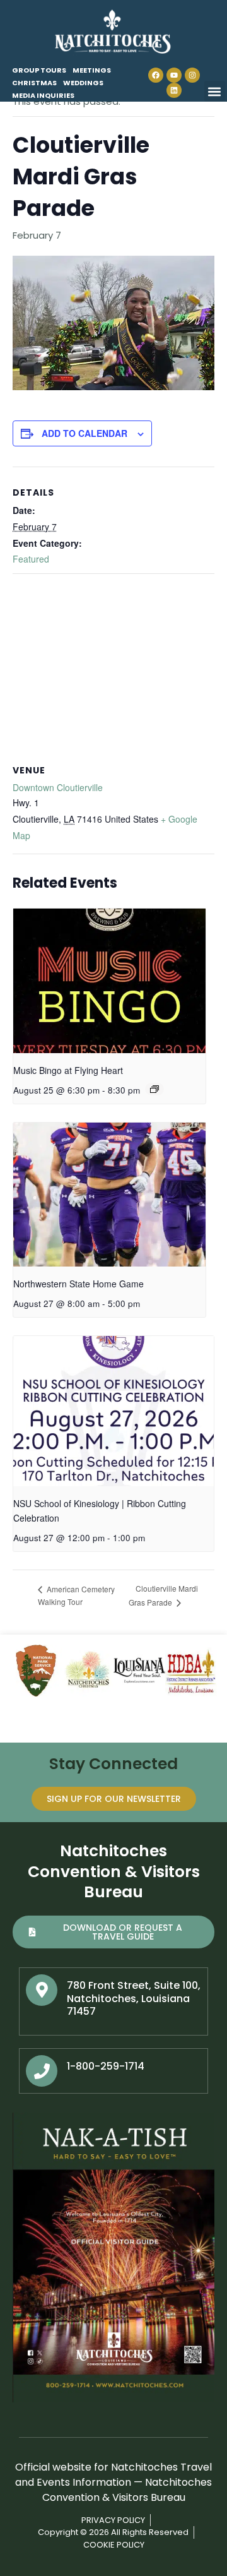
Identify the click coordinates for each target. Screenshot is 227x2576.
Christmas (34, 83)
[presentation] (109, 981)
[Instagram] (192, 75)
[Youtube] (174, 75)
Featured (31, 559)
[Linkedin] (174, 90)
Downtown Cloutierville (58, 787)
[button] (215, 91)
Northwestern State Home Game (79, 1284)
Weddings (83, 83)
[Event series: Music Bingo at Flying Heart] (154, 1089)
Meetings (92, 70)
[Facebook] (156, 75)
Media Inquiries (43, 95)
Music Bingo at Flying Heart (68, 1070)
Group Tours (39, 70)
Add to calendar (84, 433)
